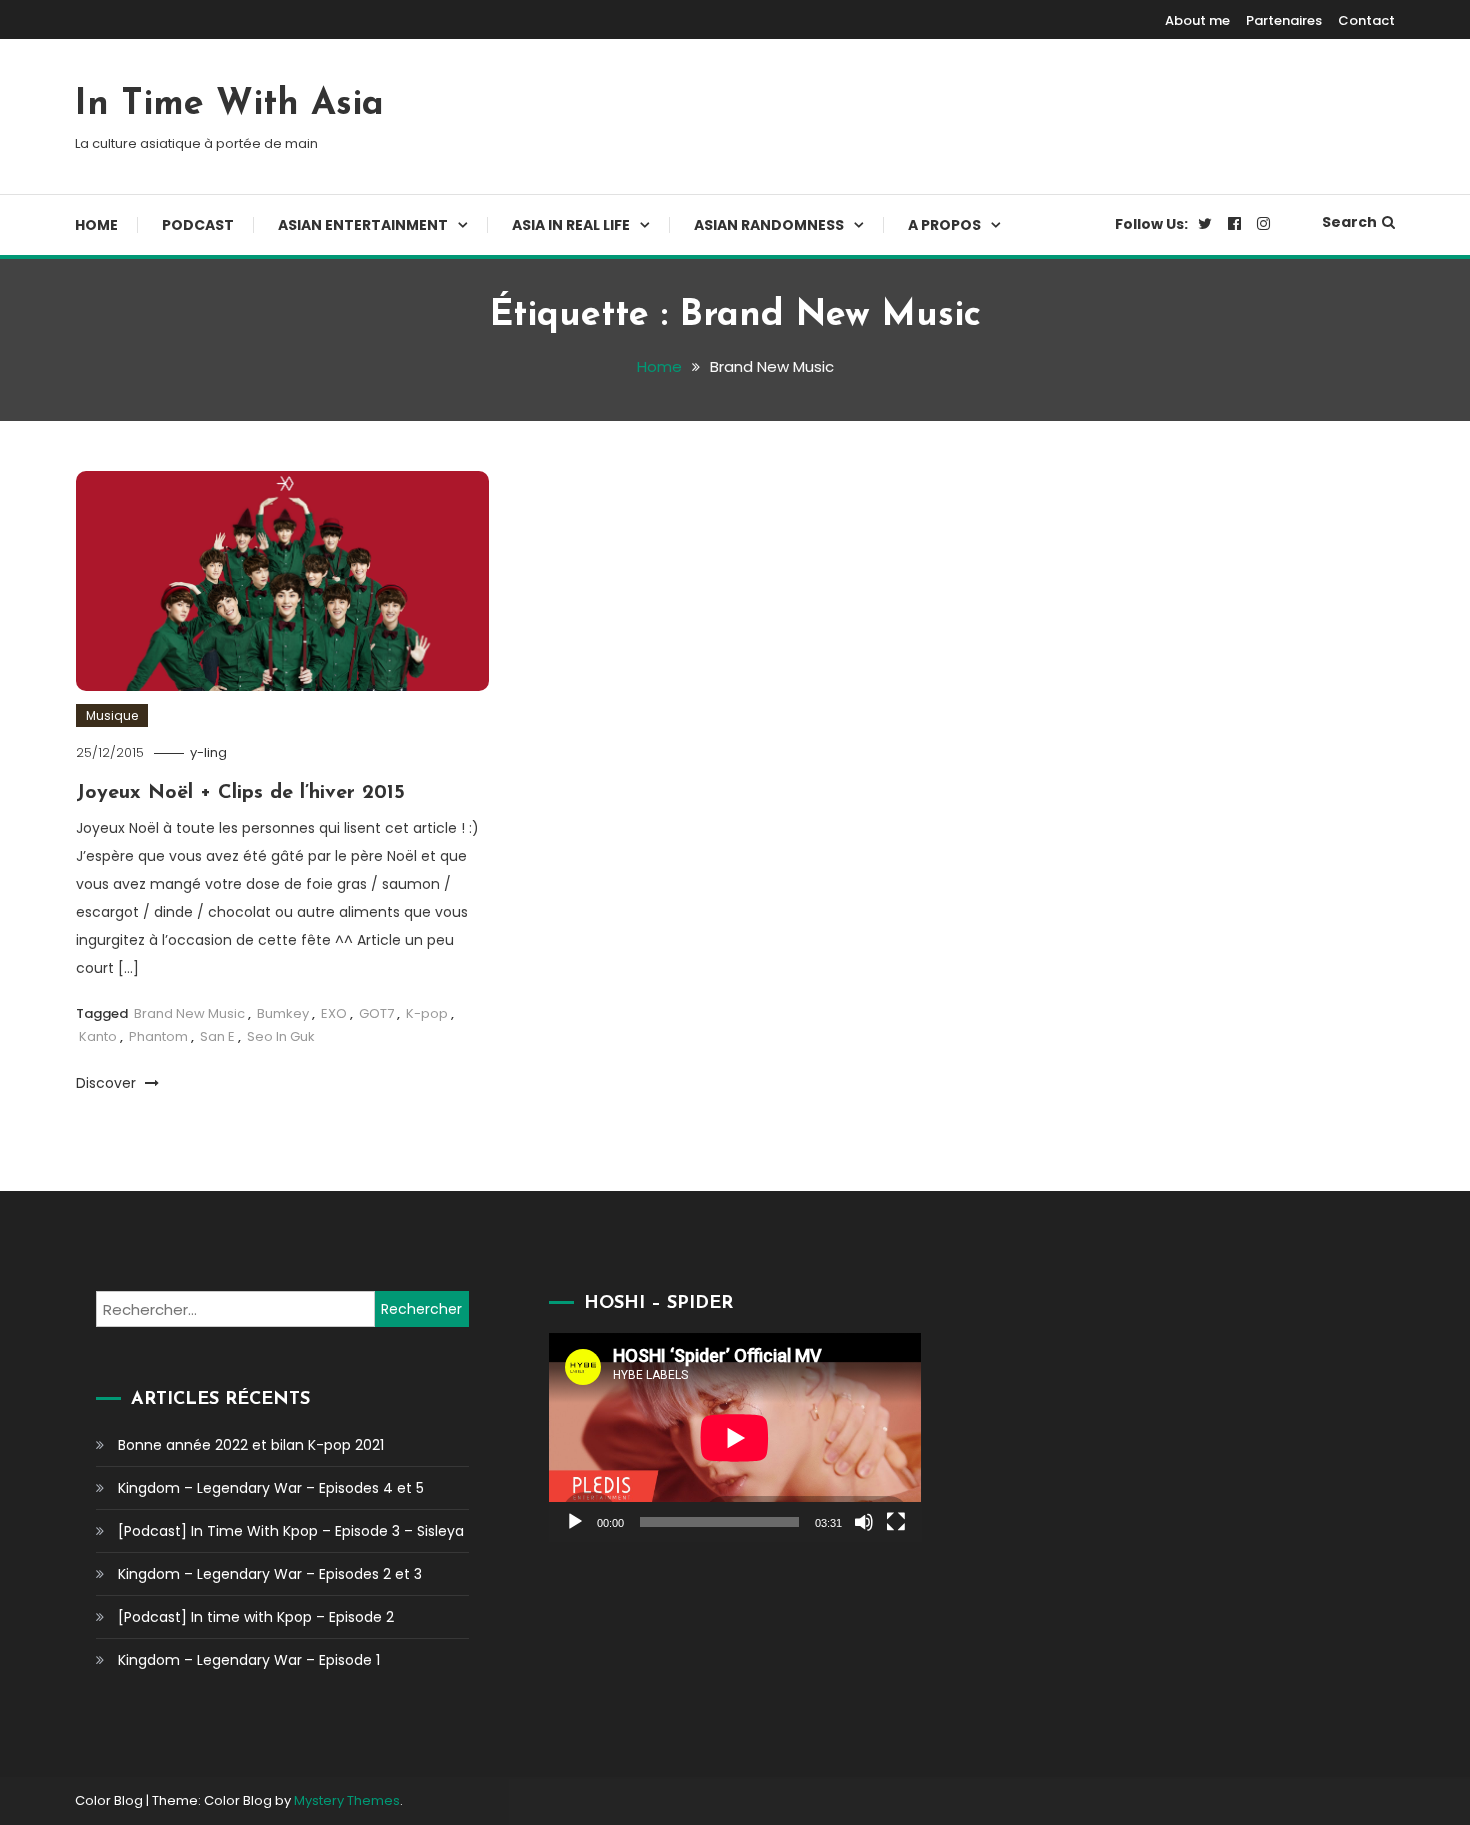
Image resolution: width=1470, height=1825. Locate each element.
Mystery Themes (347, 1800)
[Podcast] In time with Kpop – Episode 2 (256, 1617)
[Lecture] (575, 1522)
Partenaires (1284, 20)
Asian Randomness (769, 225)
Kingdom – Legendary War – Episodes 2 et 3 (270, 1574)
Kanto (98, 1036)
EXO (334, 1013)
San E (217, 1036)
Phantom (158, 1036)
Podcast (198, 225)
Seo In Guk (281, 1036)
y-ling (208, 752)
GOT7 (376, 1013)
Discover (108, 1083)
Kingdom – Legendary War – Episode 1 (249, 1660)
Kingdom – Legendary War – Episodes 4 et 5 (271, 1488)
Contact (1366, 20)
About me (1197, 20)
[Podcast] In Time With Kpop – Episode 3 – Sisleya (291, 1531)
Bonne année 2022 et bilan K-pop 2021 (251, 1445)
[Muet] (864, 1522)
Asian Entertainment (363, 225)
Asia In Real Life (571, 225)
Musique (112, 715)
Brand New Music (189, 1013)
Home (96, 225)
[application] (735, 1437)
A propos (944, 225)
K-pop (427, 1013)
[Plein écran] (896, 1522)
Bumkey (283, 1013)
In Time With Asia (229, 105)
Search (1349, 222)
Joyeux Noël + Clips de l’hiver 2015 (240, 793)
